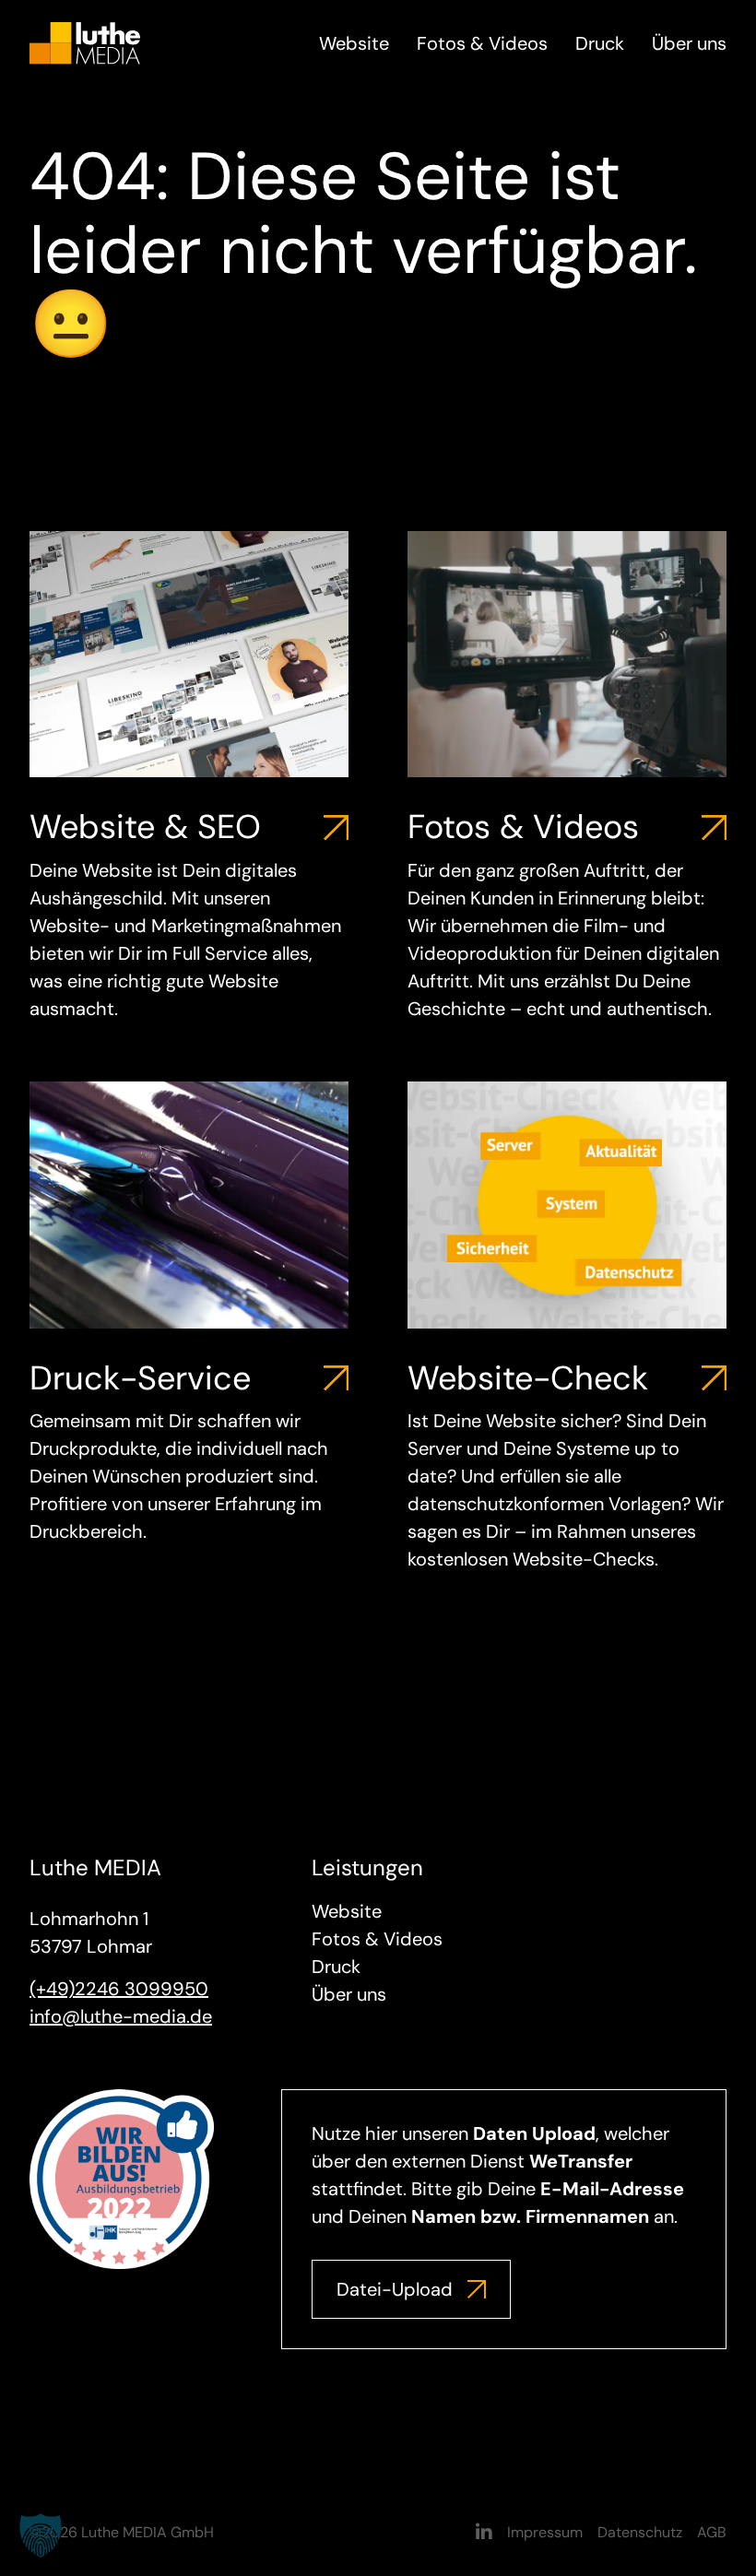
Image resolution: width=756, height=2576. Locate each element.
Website (354, 43)
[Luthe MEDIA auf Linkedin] (484, 2533)
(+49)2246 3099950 (119, 1989)
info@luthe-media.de (121, 2016)
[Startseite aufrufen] (85, 41)
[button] (41, 2535)
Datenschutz (640, 2532)
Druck (600, 43)
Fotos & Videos (482, 43)
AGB (712, 2532)
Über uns (689, 43)
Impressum (545, 2532)
